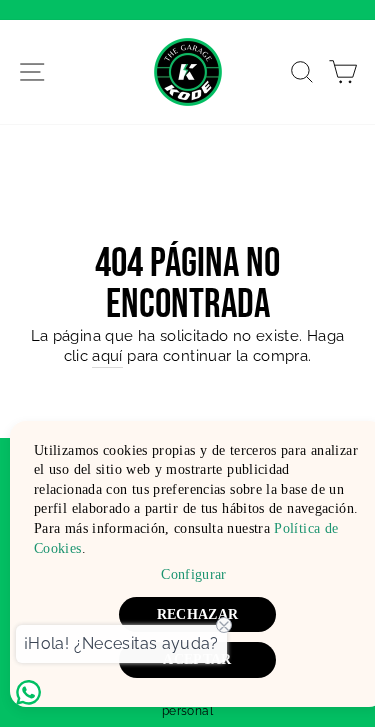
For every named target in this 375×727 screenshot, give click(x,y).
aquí (107, 355)
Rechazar (198, 614)
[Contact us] (28, 692)
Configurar (194, 574)
